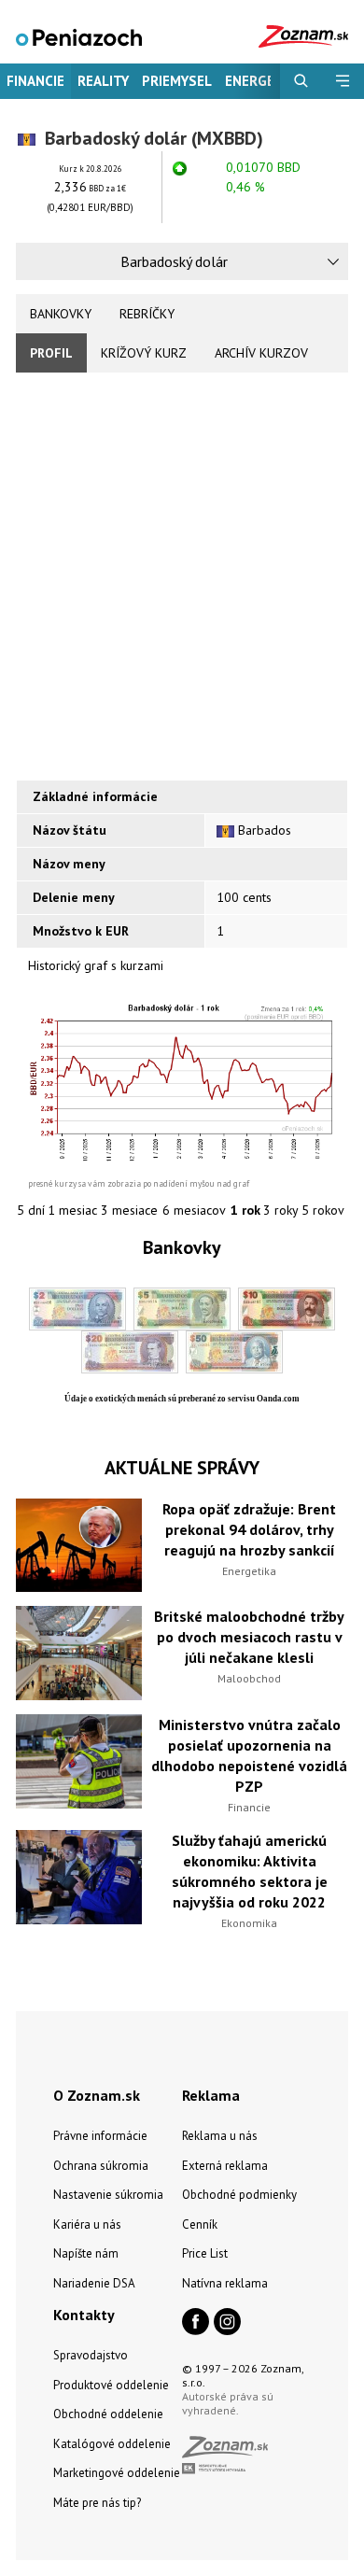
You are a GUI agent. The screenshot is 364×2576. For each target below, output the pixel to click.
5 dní (31, 1210)
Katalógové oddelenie (112, 2444)
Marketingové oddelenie (117, 2473)
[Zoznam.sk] (231, 2452)
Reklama (211, 2095)
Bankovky (61, 314)
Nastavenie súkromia (108, 2195)
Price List (205, 2253)
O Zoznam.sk (97, 2095)
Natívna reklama (225, 2283)
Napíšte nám (86, 2253)
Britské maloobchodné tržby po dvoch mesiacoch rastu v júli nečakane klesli (249, 1637)
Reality (103, 81)
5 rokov (323, 1210)
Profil (51, 353)
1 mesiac (72, 1210)
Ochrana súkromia (101, 2166)
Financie (35, 81)
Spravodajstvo (91, 2355)
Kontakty (84, 2315)
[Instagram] (227, 2323)
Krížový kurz (144, 353)
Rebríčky (147, 314)
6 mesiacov (194, 1210)
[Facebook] (196, 2323)
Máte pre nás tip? (97, 2503)
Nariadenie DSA (94, 2283)
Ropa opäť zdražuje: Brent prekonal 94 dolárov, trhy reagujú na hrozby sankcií (249, 1529)
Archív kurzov (261, 353)
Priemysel (177, 81)
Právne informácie (100, 2136)
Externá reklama (225, 2166)
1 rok (245, 1210)
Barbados (265, 830)
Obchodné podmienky (239, 2195)
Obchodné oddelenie (108, 2414)
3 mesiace (129, 1210)
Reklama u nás (220, 2136)
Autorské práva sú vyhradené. (228, 2403)
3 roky (281, 1210)
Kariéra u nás (87, 2224)
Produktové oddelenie (111, 2385)
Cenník (200, 2224)
